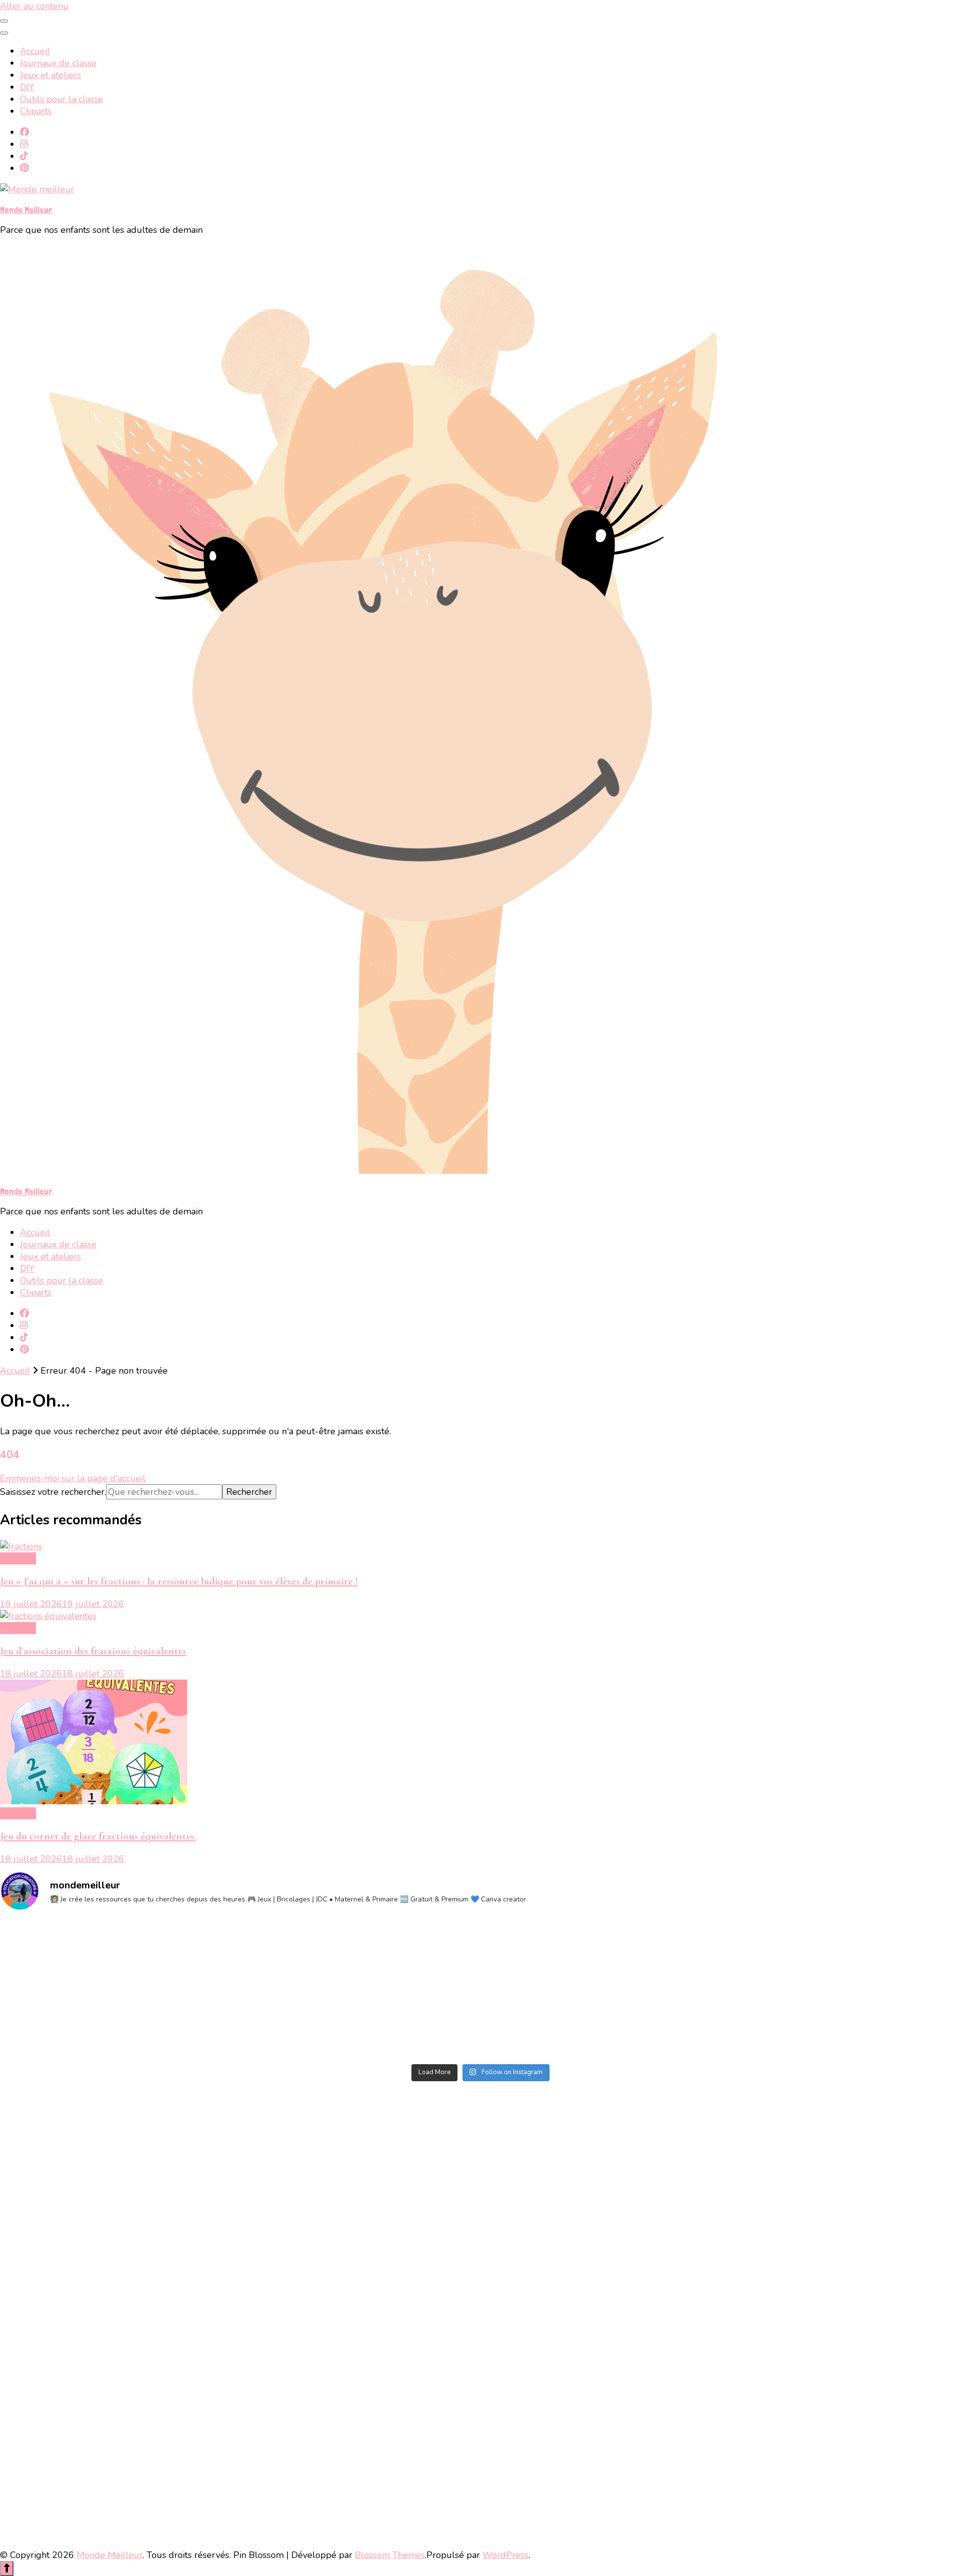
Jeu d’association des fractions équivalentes (93, 1651)
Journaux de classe (58, 63)
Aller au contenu (34, 6)
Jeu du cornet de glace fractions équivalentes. (98, 1836)
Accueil (35, 51)
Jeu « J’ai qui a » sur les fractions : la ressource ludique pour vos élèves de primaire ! (179, 1581)
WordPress (506, 2555)
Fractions (18, 1558)
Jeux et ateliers (51, 75)
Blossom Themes (390, 2555)
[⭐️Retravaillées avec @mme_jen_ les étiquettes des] (360, 1989)
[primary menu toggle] (4, 21)
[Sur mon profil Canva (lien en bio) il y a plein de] (601, 1989)
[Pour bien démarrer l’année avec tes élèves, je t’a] (118, 1989)
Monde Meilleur (26, 210)
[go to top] (7, 2568)
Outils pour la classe (62, 99)
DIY (27, 87)
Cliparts (36, 111)
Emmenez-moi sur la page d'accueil (73, 1478)
